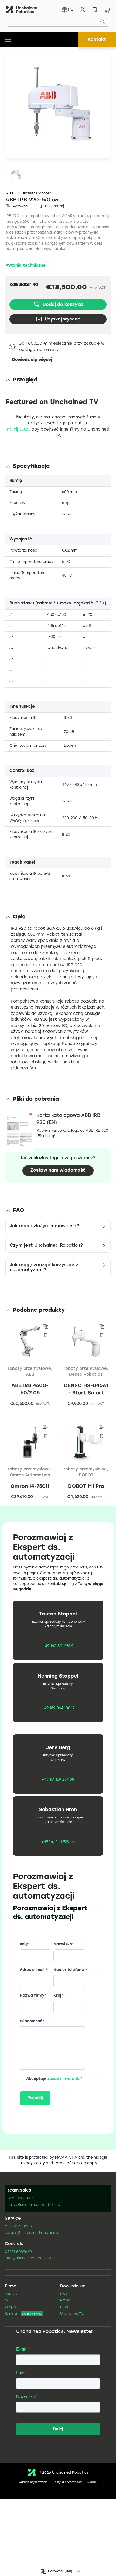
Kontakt (97, 40)
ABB (10, 193)
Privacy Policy (32, 2163)
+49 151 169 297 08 (58, 1780)
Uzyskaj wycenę (62, 319)
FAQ (64, 2294)
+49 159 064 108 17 (58, 1708)
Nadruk (92, 2482)
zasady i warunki (64, 2079)
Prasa (65, 2301)
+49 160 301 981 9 (58, 1646)
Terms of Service (70, 2163)
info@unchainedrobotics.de (30, 2259)
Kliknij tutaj (18, 430)
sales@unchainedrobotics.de (34, 2205)
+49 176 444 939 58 (58, 1842)
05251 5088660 (18, 2252)
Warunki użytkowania (33, 2482)
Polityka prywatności (67, 2482)
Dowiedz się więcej (32, 360)
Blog (64, 2307)
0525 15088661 (21, 2199)
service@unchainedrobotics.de (33, 2233)
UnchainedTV (72, 2314)
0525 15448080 (18, 2227)
